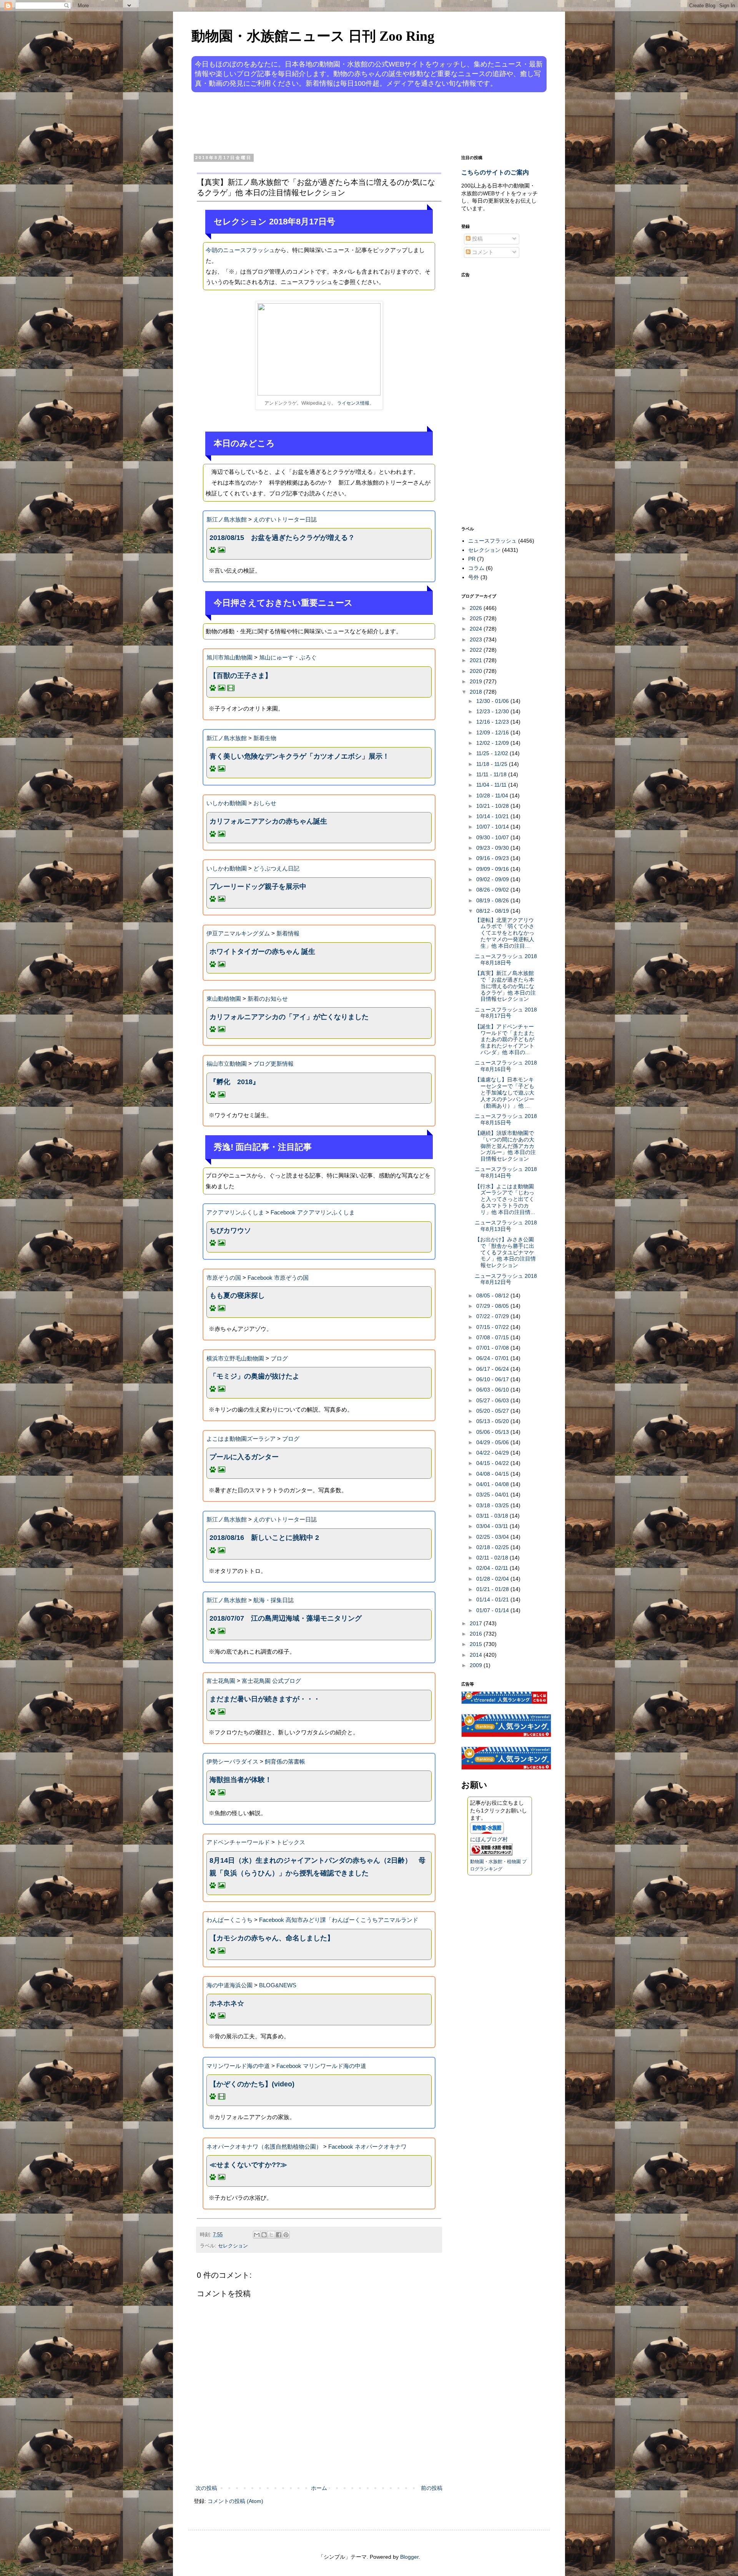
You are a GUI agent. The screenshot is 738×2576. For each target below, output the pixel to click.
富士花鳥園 (221, 1681)
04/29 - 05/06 (493, 1442)
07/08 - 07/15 (493, 1337)
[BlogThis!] (264, 2235)
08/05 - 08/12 (493, 1295)
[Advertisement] (340, 122)
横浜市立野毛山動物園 (235, 1358)
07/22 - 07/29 (493, 1316)
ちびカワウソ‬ (230, 1231)
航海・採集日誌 (273, 1600)
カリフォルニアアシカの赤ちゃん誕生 (268, 821)
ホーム (319, 2488)
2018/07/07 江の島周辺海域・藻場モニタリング (286, 1618)
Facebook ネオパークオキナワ (367, 2147)
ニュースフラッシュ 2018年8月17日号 (506, 1013)
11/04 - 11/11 (492, 785)
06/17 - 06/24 (493, 1369)
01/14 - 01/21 (493, 1599)
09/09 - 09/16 (493, 869)
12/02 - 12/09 (493, 743)
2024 (477, 629)
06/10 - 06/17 (493, 1379)
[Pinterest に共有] (286, 2235)
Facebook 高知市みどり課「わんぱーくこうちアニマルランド (339, 1920)
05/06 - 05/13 (493, 1432)
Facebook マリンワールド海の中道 (321, 2066)
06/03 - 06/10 (493, 1390)
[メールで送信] (257, 2235)
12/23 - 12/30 (493, 711)
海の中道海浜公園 (229, 1985)
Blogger (409, 2557)
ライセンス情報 (353, 403)
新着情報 (288, 933)
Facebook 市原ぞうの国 (278, 1278)
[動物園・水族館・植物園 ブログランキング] (491, 1854)
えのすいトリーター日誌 (285, 519)
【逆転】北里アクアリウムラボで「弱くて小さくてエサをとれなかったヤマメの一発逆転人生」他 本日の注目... (504, 933)
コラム (476, 568)
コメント (482, 252)
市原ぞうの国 (224, 1278)
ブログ (279, 1358)
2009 (477, 1665)
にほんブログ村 (489, 1839)
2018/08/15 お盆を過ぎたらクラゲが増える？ (282, 538)
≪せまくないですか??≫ (248, 2165)
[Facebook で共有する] (279, 2235)
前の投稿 (432, 2488)
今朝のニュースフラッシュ (240, 250)
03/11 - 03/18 (493, 1516)
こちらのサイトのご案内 (495, 172)
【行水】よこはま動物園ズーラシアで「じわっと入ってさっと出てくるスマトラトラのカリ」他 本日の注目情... (505, 1199)
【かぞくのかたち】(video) (252, 2084)
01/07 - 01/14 (493, 1610)
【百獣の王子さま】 (241, 676)
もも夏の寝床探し (237, 1295)
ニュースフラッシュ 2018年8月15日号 (506, 1119)
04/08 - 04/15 (493, 1474)
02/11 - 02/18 (493, 1558)
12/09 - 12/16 (493, 732)
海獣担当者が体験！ (241, 1780)
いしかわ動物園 (227, 803)
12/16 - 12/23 (493, 722)
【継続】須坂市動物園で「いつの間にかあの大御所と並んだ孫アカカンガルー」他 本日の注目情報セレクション (505, 1146)
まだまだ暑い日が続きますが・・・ (265, 1699)
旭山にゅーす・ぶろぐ (288, 657)
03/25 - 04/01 (493, 1495)
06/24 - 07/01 (493, 1358)
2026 (477, 608)
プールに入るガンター (244, 1457)
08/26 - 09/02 (493, 890)
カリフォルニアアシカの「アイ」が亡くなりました (289, 1017)
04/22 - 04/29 (493, 1453)
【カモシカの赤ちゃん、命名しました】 (272, 1938)
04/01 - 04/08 (493, 1484)
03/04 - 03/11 (493, 1526)
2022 (477, 650)
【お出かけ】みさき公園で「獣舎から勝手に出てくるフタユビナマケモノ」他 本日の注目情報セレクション (505, 1252)
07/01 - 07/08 (493, 1348)
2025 (477, 618)
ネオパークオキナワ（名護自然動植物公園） (264, 2147)
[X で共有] (271, 2235)
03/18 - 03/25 (493, 1505)
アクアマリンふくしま (235, 1212)
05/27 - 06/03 (493, 1400)
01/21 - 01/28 (493, 1589)
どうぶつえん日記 (276, 868)
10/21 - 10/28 (493, 806)
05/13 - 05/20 (493, 1421)
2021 (477, 660)
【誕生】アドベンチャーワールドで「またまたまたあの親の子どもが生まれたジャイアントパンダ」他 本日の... (504, 1039)
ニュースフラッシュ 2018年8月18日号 (506, 959)
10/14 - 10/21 (493, 816)
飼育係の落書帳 (285, 1761)
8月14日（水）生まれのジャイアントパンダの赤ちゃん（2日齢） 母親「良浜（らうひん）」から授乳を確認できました (317, 1867)
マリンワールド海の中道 (238, 2066)
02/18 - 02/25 (493, 1547)
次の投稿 (206, 2488)
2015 (477, 1644)
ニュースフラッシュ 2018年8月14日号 (506, 1172)
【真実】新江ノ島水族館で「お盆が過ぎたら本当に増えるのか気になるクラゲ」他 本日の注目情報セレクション (505, 986)
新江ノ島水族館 (227, 519)
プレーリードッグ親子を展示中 (258, 887)
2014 (477, 1655)
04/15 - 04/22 (493, 1463)
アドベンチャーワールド (238, 1842)
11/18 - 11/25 (493, 764)
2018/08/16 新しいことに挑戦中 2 (264, 1538)
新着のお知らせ (268, 999)
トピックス (291, 1842)
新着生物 (265, 738)
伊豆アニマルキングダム (238, 933)
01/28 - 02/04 (493, 1579)
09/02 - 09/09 (493, 879)
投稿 (477, 239)
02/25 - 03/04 (493, 1537)
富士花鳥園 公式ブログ (271, 1681)
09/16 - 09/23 (493, 858)
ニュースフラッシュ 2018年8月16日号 (506, 1066)
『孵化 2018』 (234, 1082)
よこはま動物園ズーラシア (241, 1439)
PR (472, 559)
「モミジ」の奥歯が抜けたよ (254, 1376)
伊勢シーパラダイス (232, 1761)
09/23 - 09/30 (493, 848)
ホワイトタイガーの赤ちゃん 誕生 (262, 952)
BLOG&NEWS (278, 1985)
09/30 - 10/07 (493, 837)
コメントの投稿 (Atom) (235, 2501)
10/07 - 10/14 (493, 827)
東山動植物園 (224, 999)
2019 (477, 681)
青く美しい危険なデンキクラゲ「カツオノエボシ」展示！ (299, 756)
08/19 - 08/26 (493, 900)
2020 (477, 671)
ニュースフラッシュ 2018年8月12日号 (506, 1279)
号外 (474, 577)
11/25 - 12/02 (493, 753)
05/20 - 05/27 (493, 1411)
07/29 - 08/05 (493, 1306)
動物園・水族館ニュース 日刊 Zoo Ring (313, 36)
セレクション (233, 2246)
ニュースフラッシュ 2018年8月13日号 (506, 1226)
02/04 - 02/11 (493, 1568)
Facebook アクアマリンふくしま (313, 1212)
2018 (477, 692)
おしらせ (265, 803)
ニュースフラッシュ (492, 541)
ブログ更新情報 (273, 1064)
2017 (477, 1623)
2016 (477, 1634)
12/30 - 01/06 (493, 701)
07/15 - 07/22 (493, 1327)
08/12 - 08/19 (493, 911)
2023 (477, 639)
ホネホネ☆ (227, 2003)
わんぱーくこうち (229, 1920)
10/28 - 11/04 (493, 796)
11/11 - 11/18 (492, 774)
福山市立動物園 (227, 1064)
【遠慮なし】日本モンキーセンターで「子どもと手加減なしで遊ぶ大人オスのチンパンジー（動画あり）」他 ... (504, 1092)
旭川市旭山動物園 (229, 657)
